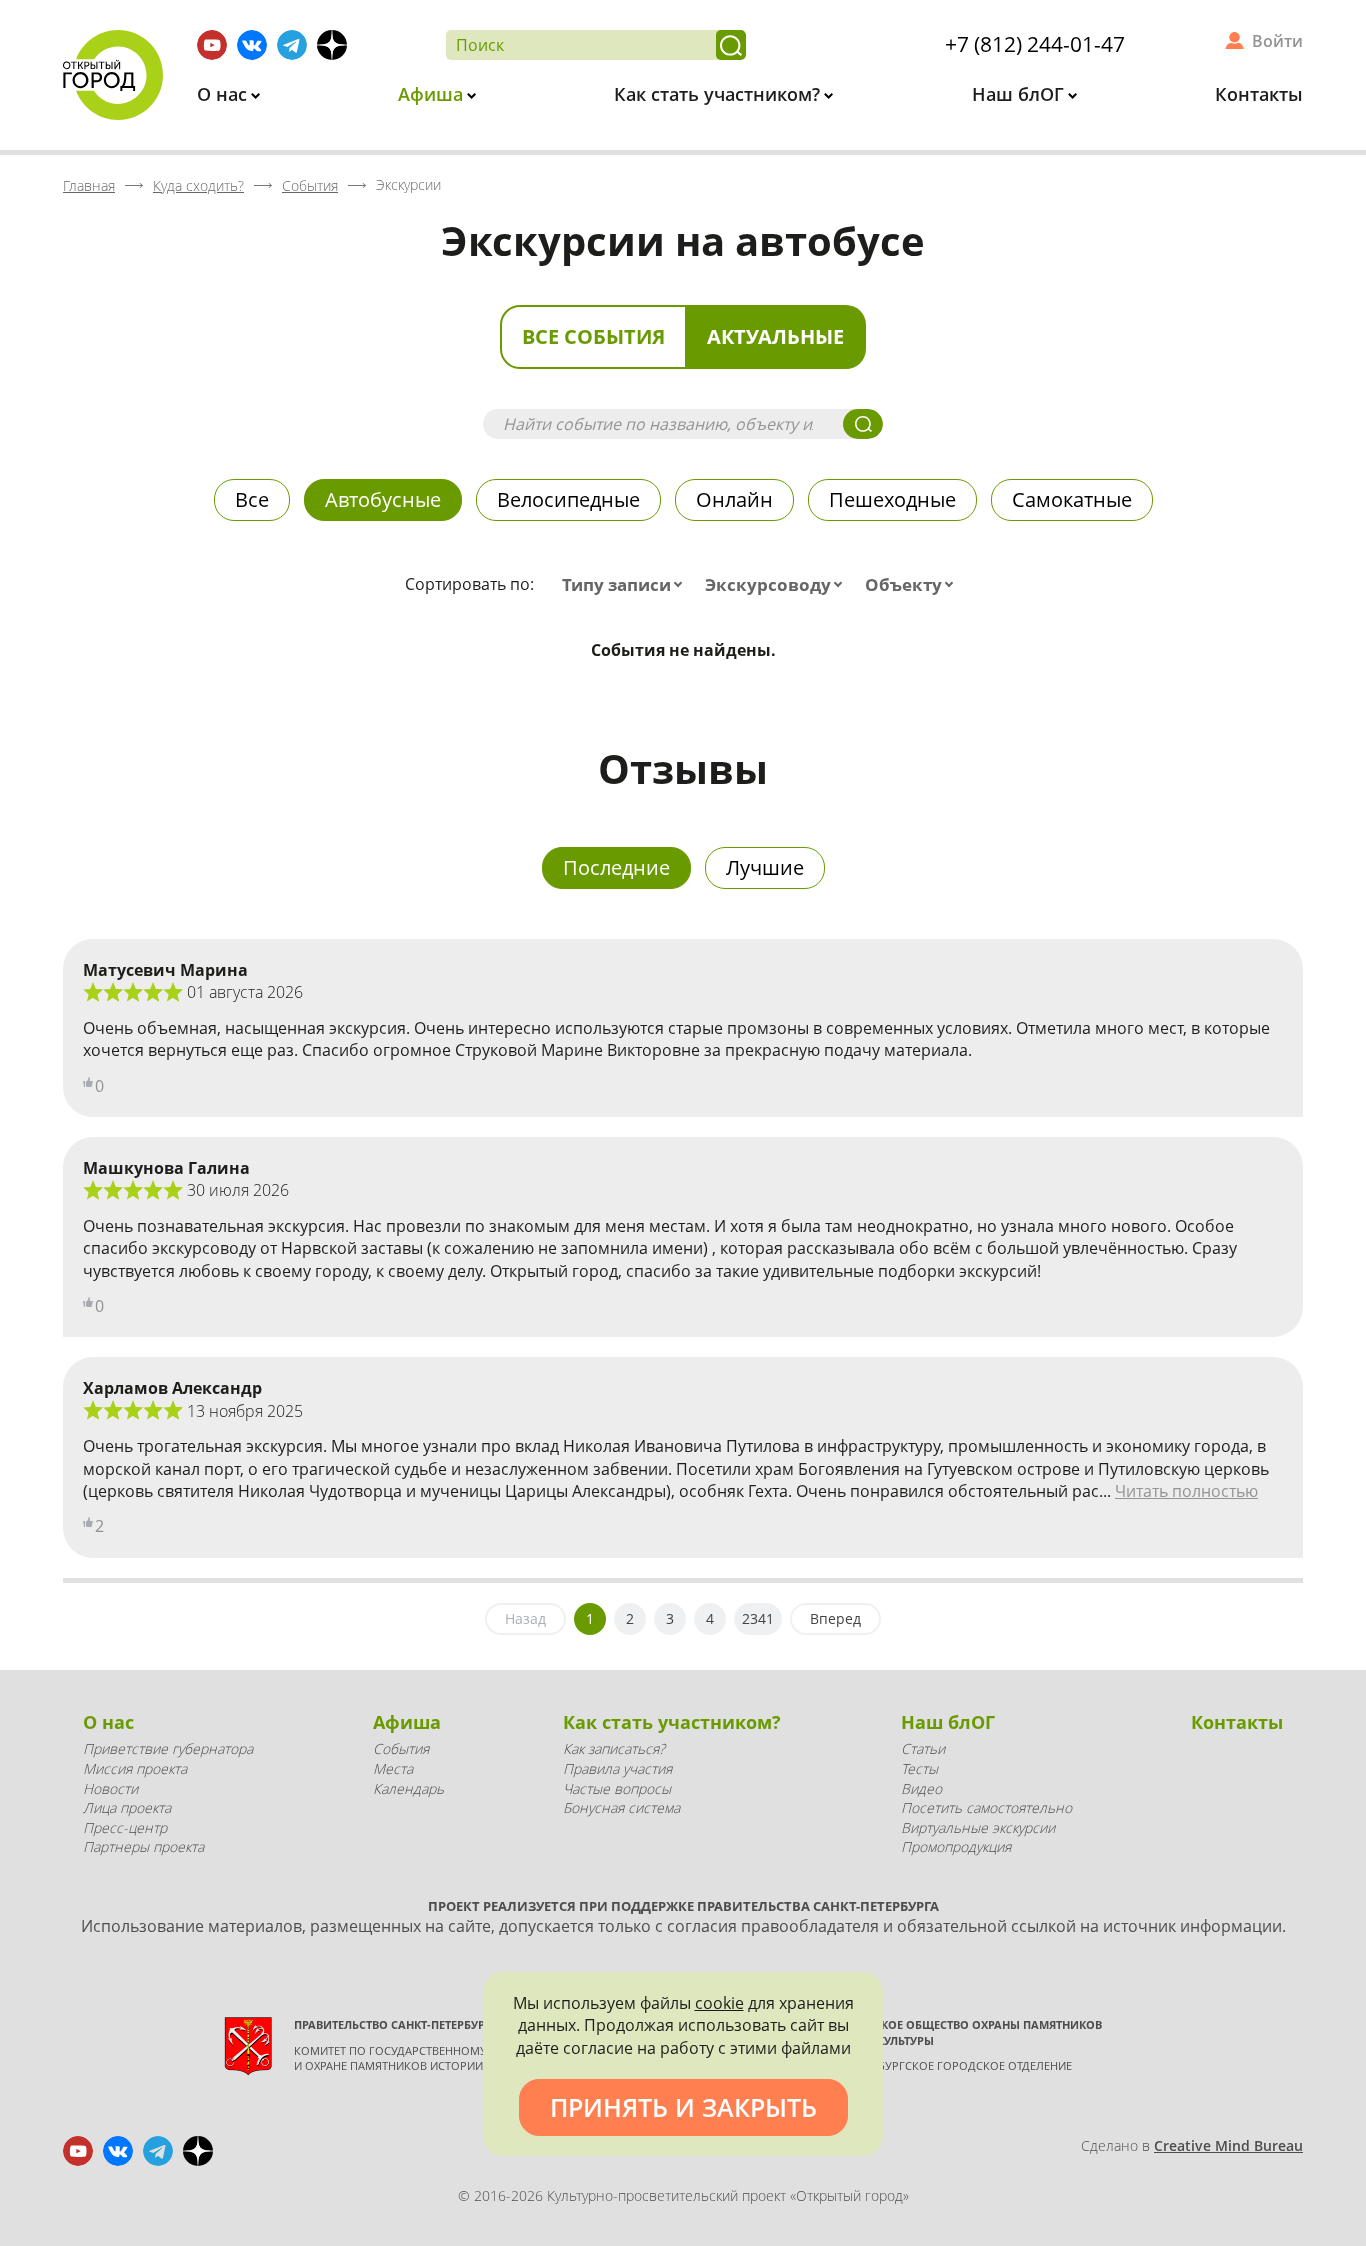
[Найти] (731, 45)
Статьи (923, 1748)
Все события (593, 336)
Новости (110, 1788)
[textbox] (626, 585)
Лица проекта (127, 1807)
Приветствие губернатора (168, 1748)
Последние (616, 867)
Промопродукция (956, 1846)
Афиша (433, 94)
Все (252, 499)
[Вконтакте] (252, 45)
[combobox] (626, 585)
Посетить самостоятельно (986, 1807)
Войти (1277, 41)
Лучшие (765, 867)
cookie (719, 2003)
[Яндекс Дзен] (332, 45)
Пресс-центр (125, 1827)
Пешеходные (892, 499)
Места (393, 1768)
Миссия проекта (135, 1768)
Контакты (1259, 94)
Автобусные (383, 499)
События (401, 1748)
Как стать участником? (719, 94)
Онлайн (734, 499)
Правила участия (617, 1768)
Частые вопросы (617, 1788)
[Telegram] (292, 45)
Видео (921, 1788)
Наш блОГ (1020, 94)
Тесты (919, 1768)
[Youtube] (212, 45)
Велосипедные (568, 499)
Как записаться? (614, 1748)
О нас (224, 94)
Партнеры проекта (143, 1846)
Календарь (408, 1788)
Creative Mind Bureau (1228, 2145)
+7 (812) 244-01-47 (1035, 44)
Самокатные (1072, 499)
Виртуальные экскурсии (978, 1827)
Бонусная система (621, 1807)
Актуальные (775, 336)
